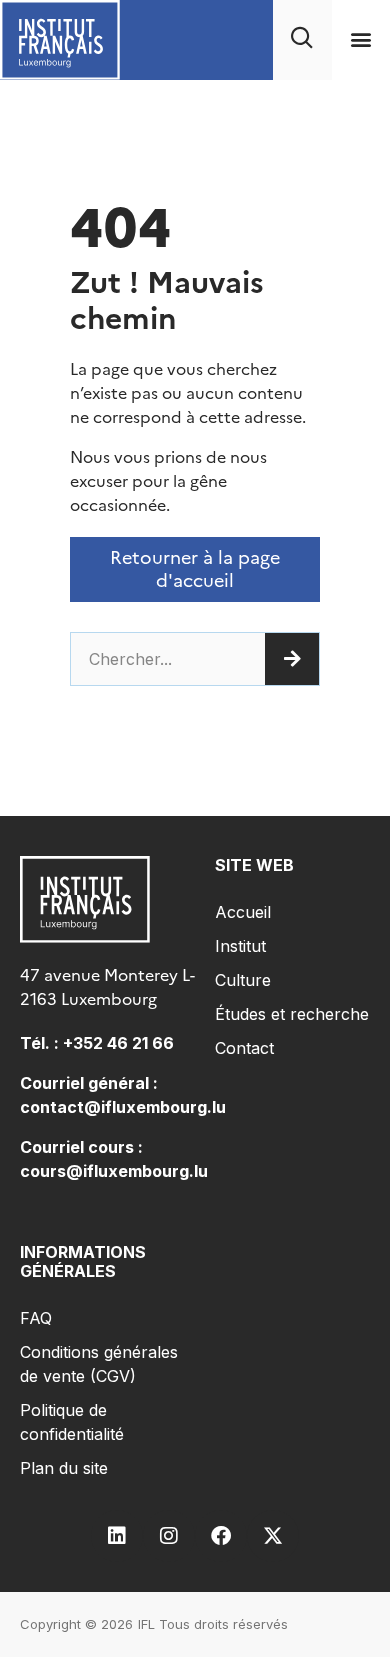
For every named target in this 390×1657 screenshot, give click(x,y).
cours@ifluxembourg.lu (114, 1171)
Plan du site (64, 1468)
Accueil (243, 912)
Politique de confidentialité (72, 1422)
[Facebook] (221, 1536)
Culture (243, 980)
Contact (244, 1048)
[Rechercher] (292, 659)
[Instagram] (169, 1536)
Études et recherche (292, 1014)
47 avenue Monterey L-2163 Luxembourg (107, 987)
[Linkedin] (117, 1536)
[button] (360, 39)
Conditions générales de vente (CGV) (99, 1364)
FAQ (36, 1318)
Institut (240, 946)
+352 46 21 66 (118, 1043)
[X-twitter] (273, 1536)
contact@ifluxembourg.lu (123, 1107)
